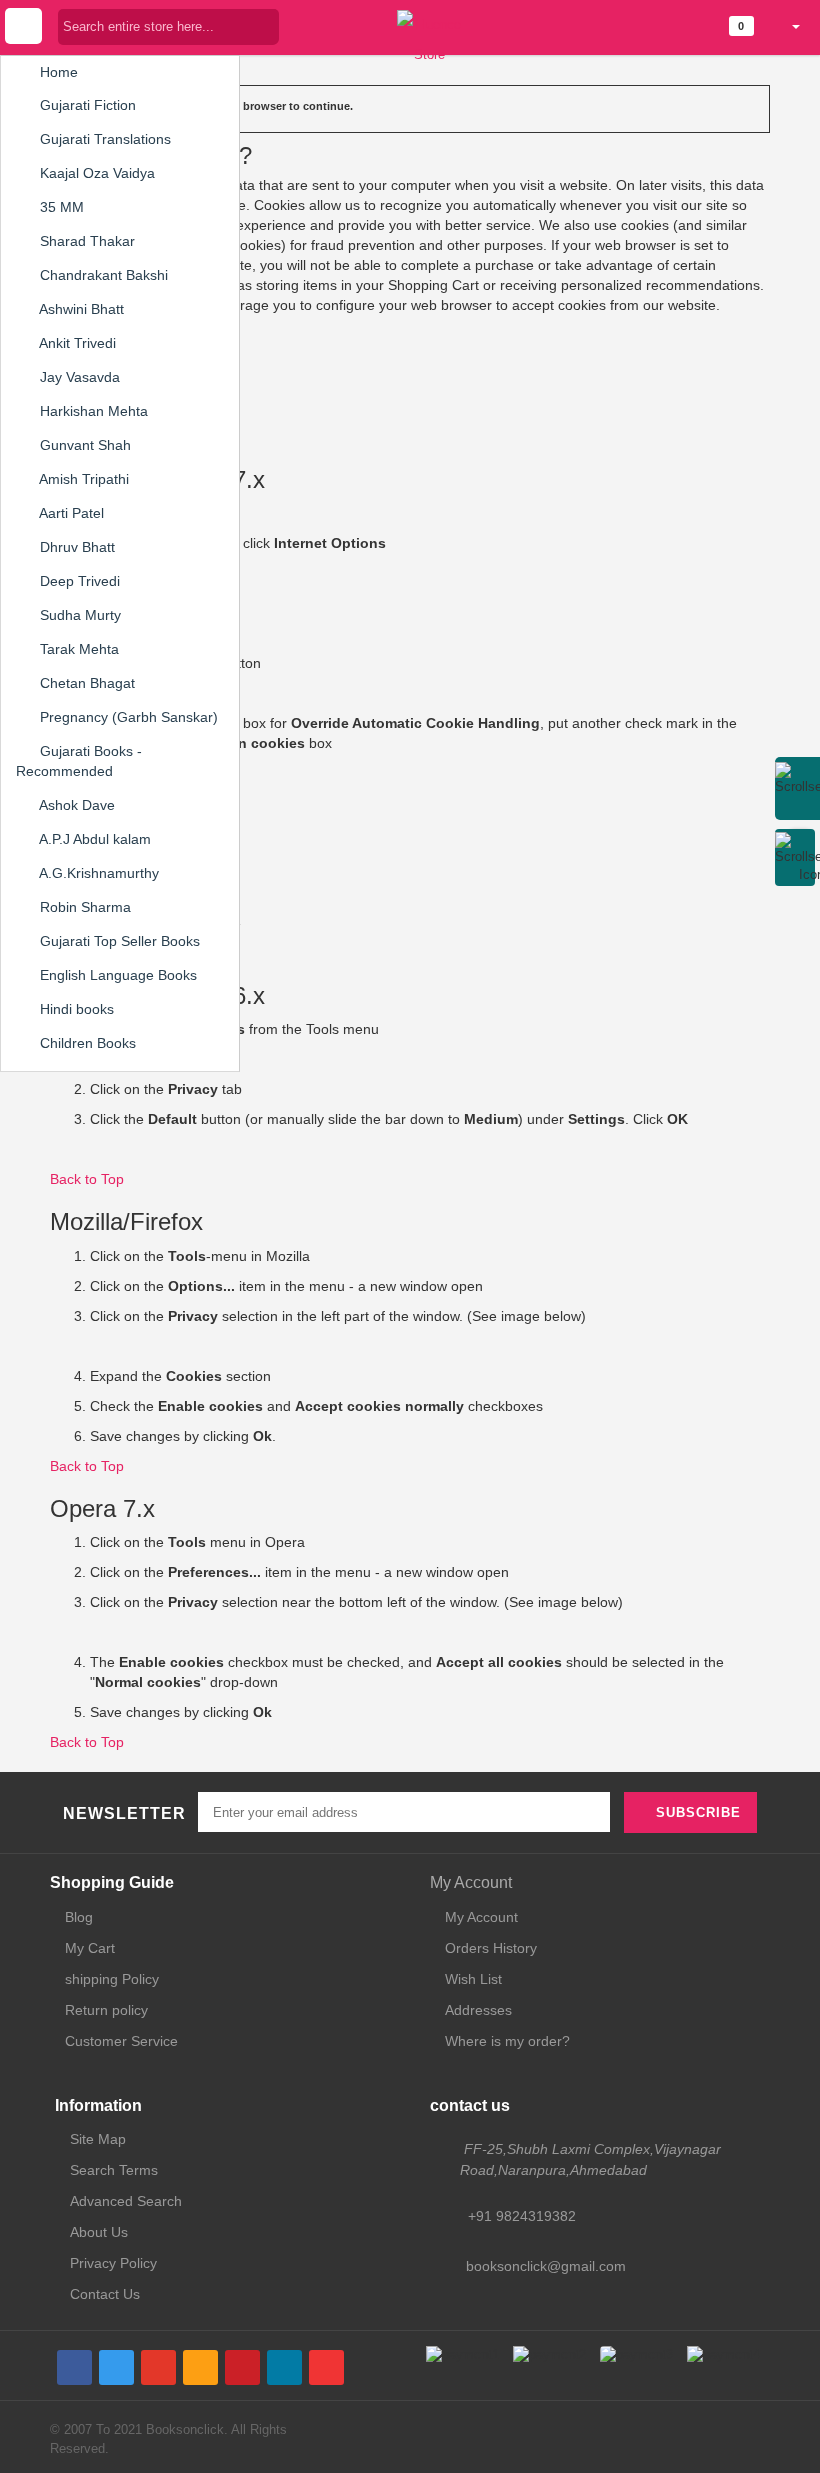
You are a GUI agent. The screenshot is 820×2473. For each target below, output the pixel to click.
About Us (99, 2232)
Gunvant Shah (83, 445)
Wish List (473, 1979)
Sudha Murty (78, 615)
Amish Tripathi (82, 479)
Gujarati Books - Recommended (79, 761)
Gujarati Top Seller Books (118, 941)
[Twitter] (116, 2367)
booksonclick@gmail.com (546, 2266)
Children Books (86, 1043)
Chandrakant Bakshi (102, 275)
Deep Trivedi (78, 581)
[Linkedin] (284, 2367)
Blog (79, 1917)
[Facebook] (74, 2367)
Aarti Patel (70, 513)
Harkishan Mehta (92, 411)
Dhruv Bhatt (75, 547)
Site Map (98, 2139)
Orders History (491, 1948)
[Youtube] (326, 2367)
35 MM (60, 207)
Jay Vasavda (78, 377)
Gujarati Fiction (86, 105)
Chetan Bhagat (85, 683)
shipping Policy (112, 1979)
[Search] (264, 26)
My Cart (90, 1948)
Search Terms (114, 2170)
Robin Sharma (83, 907)
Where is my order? (507, 2041)
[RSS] (200, 2367)
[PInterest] (242, 2367)
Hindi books (75, 1009)
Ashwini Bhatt (80, 309)
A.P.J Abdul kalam (93, 839)
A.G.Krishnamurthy (97, 873)
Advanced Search (126, 2201)
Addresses (478, 2010)
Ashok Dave (75, 805)
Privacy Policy (113, 2263)
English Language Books (116, 975)
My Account (471, 1882)
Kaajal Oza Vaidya (95, 173)
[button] (787, 26)
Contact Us (105, 2294)
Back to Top (87, 1179)
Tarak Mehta (77, 649)
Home (57, 72)
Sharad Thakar (85, 241)
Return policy (106, 2010)
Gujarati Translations (103, 139)
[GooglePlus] (158, 2367)
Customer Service (121, 2041)
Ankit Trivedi (76, 343)
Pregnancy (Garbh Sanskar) (127, 717)
